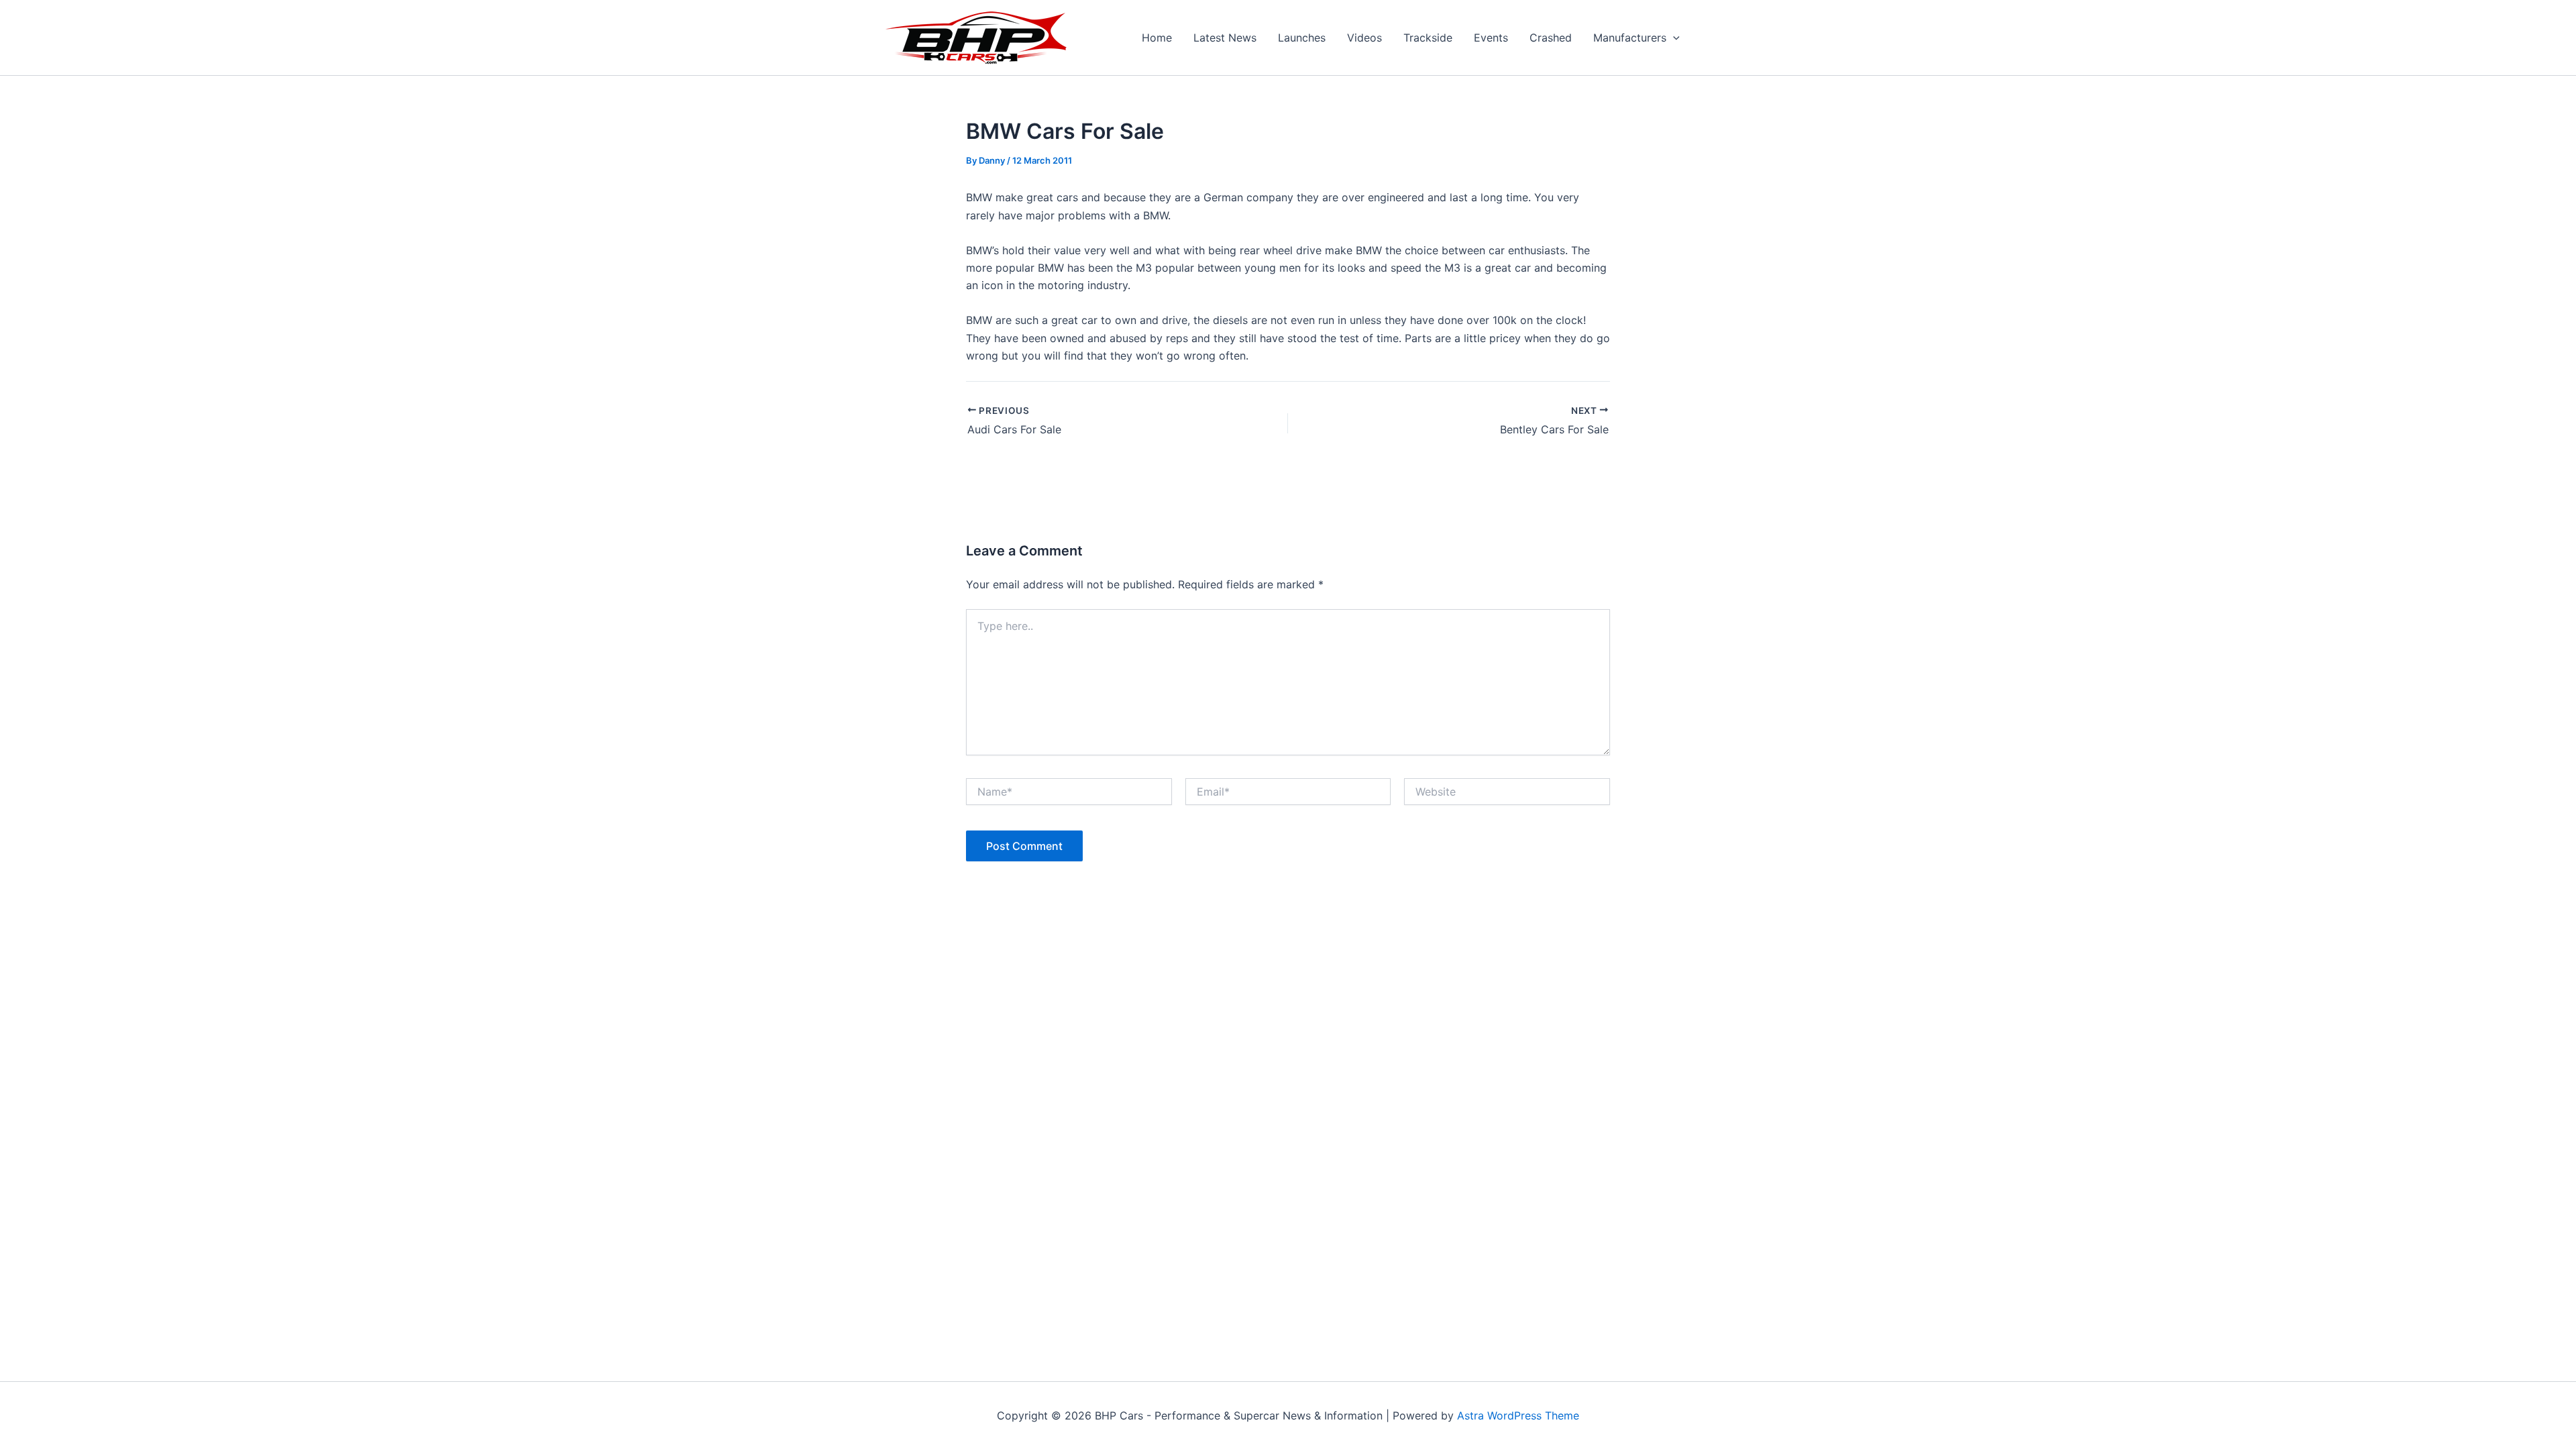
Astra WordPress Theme (1518, 1415)
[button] (1673, 38)
